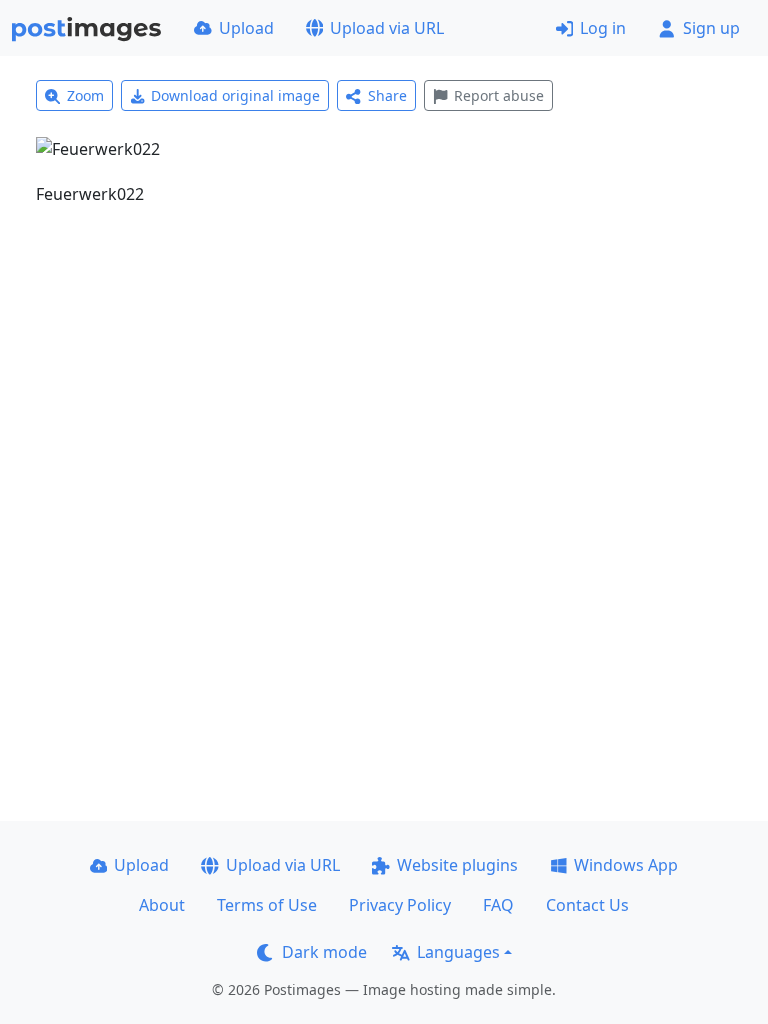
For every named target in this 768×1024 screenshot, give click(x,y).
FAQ (498, 905)
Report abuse (499, 95)
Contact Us (587, 905)
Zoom (85, 95)
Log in (603, 28)
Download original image (235, 95)
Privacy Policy (400, 905)
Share (387, 95)
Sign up (711, 28)
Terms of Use (267, 905)
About (162, 905)
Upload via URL (387, 28)
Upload (246, 28)
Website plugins (457, 865)
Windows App (626, 865)
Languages (458, 952)
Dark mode (324, 952)
